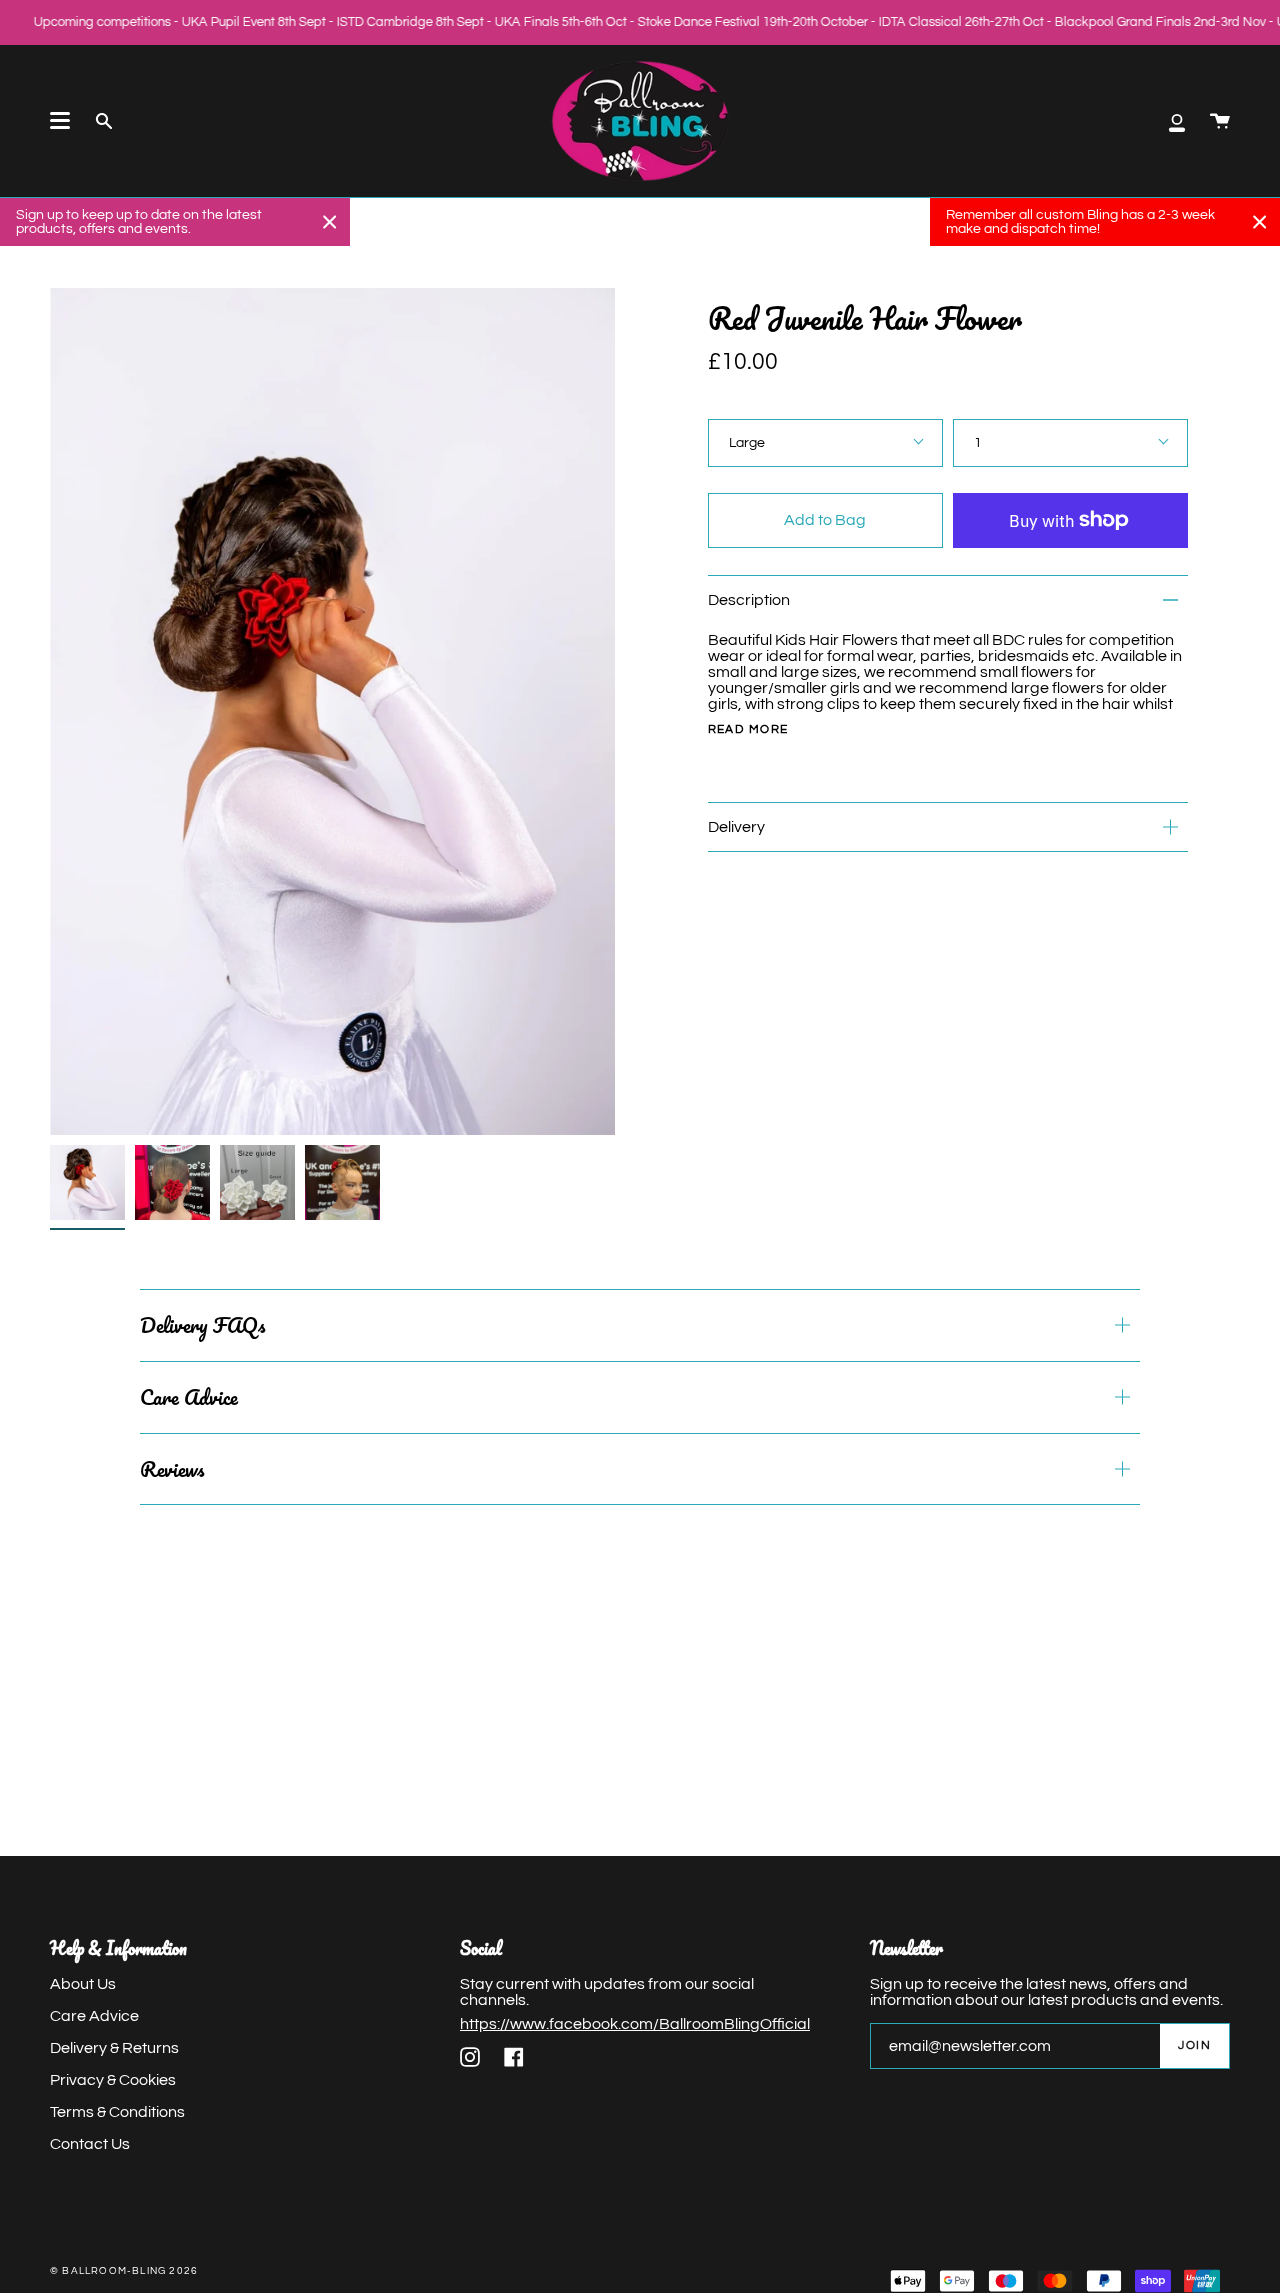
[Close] (330, 222)
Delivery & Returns (114, 2048)
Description (749, 600)
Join (1194, 2045)
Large (747, 443)
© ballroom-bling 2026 (124, 2271)
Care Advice (189, 1397)
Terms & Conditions (117, 2112)
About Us (83, 1984)
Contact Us (90, 2144)
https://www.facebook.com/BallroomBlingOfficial (635, 2024)
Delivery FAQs (202, 1325)
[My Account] (1177, 121)
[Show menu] (60, 121)
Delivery (736, 827)
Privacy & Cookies (113, 2080)
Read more (748, 730)
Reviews (172, 1469)
